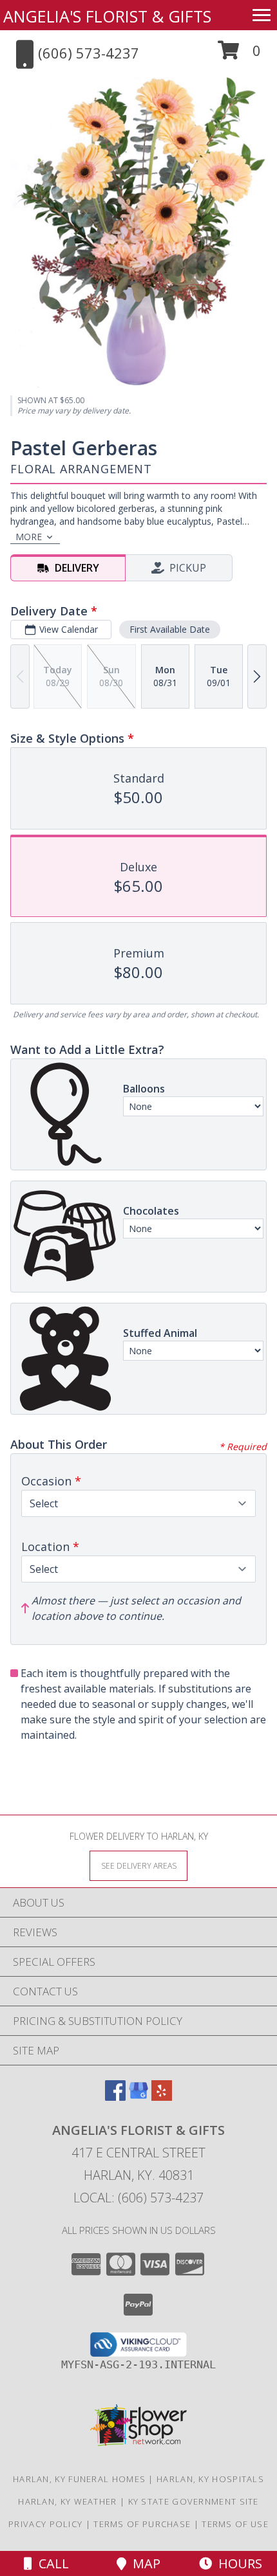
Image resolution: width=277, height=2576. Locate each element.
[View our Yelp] (162, 2097)
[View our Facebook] (115, 2097)
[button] (239, 55)
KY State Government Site (194, 2501)
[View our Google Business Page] (138, 2097)
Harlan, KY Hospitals (210, 2479)
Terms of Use (235, 2524)
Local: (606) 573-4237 (138, 2198)
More (29, 537)
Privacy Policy (45, 2524)
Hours (237, 2563)
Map (143, 2563)
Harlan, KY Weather (67, 2501)
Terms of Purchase (142, 2524)
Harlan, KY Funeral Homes (79, 2479)
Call (51, 2563)
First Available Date (170, 629)
